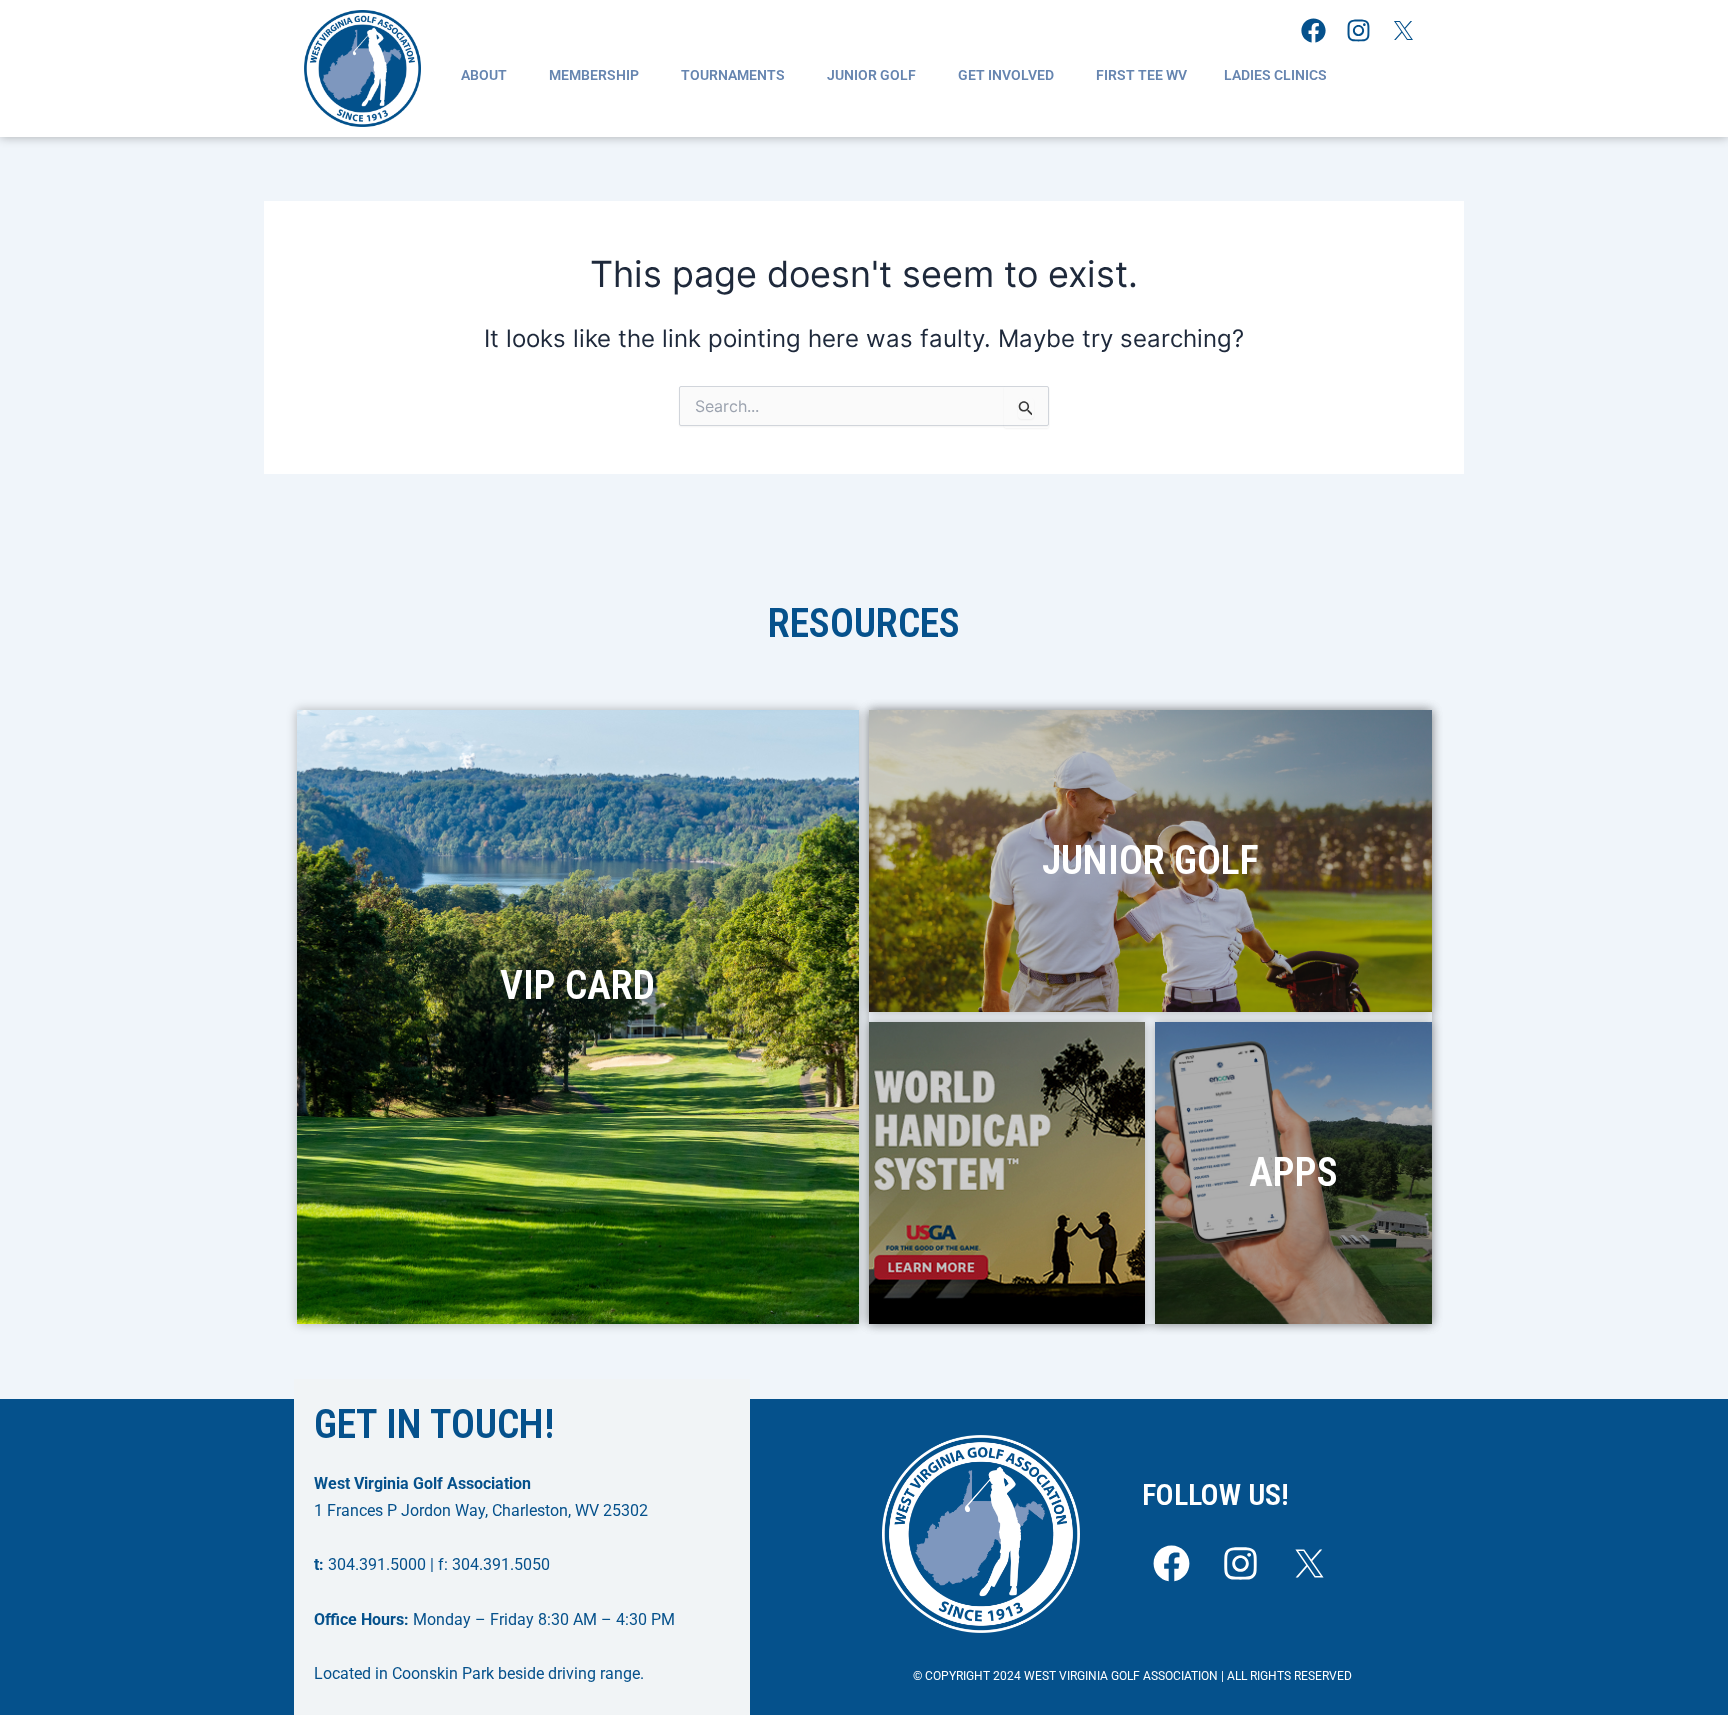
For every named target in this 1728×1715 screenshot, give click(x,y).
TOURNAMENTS (733, 75)
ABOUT (484, 75)
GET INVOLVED (1006, 75)
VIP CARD (577, 985)
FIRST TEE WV (1141, 75)
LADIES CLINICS (1275, 75)
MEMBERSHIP (594, 75)
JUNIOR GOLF (871, 75)
